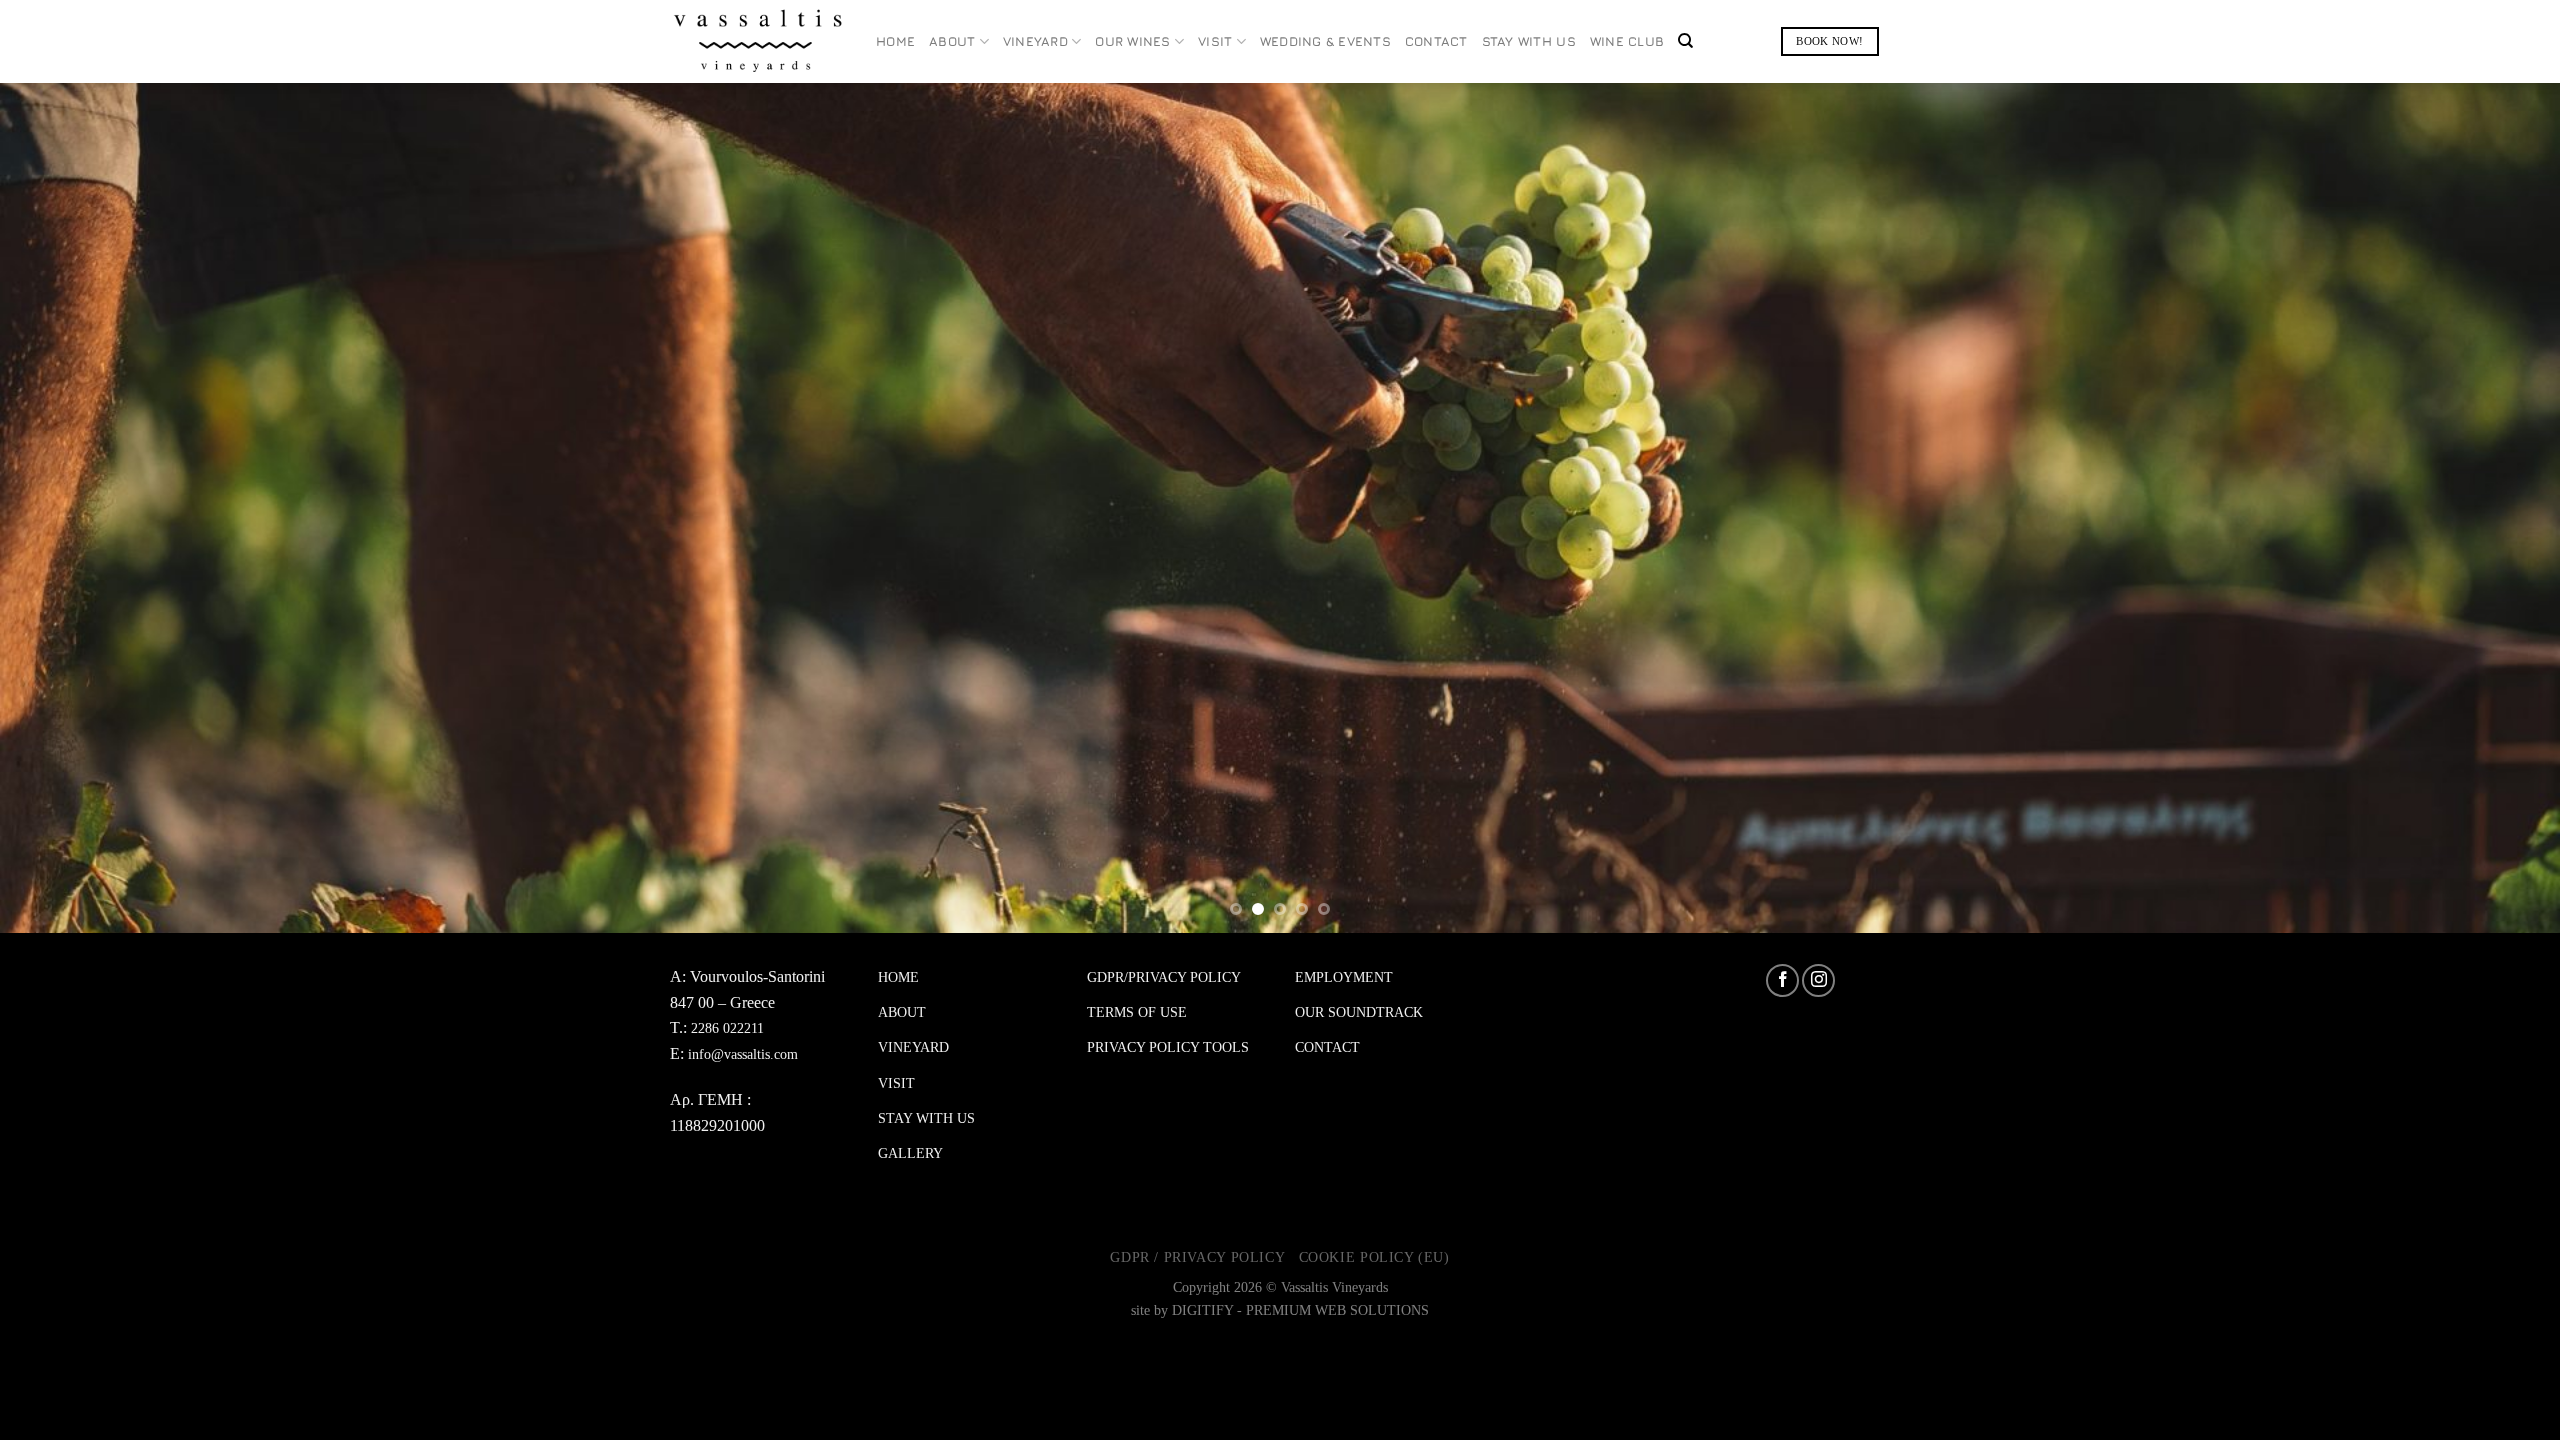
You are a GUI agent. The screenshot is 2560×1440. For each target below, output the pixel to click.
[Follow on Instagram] (1818, 980)
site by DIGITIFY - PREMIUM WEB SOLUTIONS (1280, 1310)
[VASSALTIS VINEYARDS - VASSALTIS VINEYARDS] (758, 42)
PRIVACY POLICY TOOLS (1168, 1047)
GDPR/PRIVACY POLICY (1164, 977)
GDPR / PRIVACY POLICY (1197, 1257)
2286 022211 (727, 1028)
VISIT (1215, 41)
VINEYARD (1035, 41)
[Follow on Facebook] (1782, 980)
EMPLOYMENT (1344, 977)
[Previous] (76, 508)
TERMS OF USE (1137, 1012)
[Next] (2484, 508)
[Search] (1685, 41)
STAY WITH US (1529, 41)
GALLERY (910, 1153)
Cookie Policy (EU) (1374, 1257)
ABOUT (952, 41)
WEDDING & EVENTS (1325, 41)
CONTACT (1436, 41)
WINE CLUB (1627, 41)
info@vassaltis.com (743, 1054)
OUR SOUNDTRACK (1359, 1012)
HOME (895, 41)
